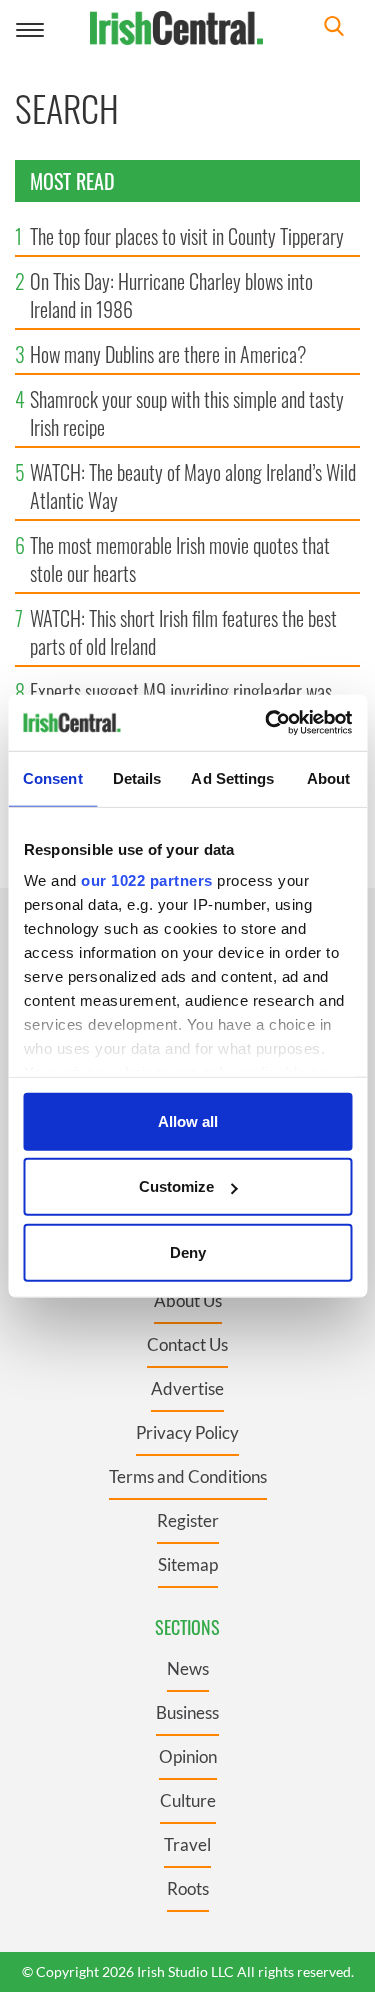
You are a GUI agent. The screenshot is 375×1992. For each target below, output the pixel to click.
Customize (176, 1186)
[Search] (334, 28)
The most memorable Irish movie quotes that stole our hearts (180, 559)
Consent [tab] (53, 777)
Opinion (188, 1756)
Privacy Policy (187, 1432)
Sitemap (188, 1564)
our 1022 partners (147, 880)
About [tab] (329, 777)
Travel (187, 1844)
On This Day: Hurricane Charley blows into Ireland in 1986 (171, 295)
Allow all (188, 1120)
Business (187, 1712)
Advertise (187, 1388)
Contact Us (187, 1344)
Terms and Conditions (188, 1476)
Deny (188, 1251)
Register (188, 1520)
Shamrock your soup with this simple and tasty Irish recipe (187, 413)
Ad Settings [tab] (232, 777)
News (188, 1668)
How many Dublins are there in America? (168, 354)
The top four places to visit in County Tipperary (187, 236)
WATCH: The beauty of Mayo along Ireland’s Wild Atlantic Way (193, 486)
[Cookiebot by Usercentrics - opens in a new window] (267, 723)
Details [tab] (137, 777)
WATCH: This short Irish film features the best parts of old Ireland (183, 632)
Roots (188, 1888)
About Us (188, 1300)
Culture (188, 1800)
